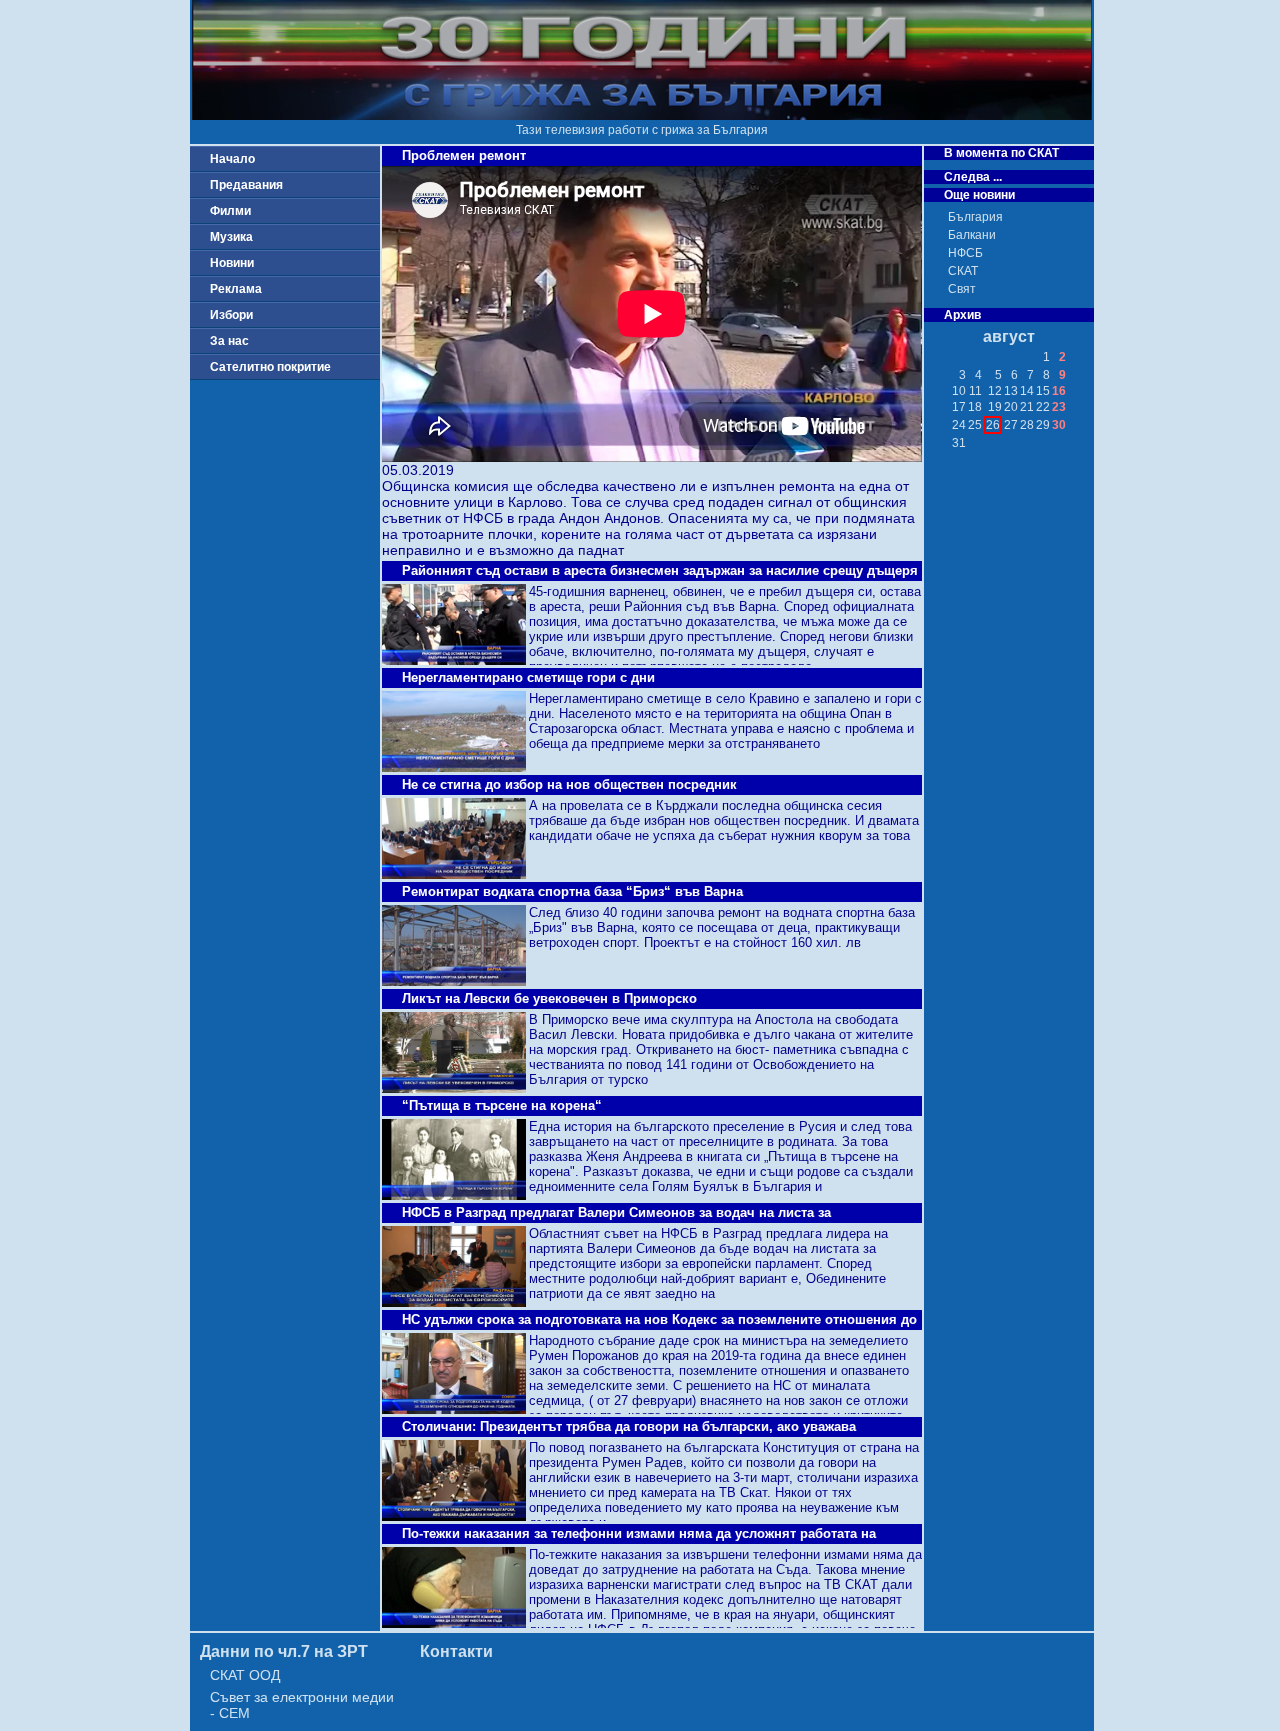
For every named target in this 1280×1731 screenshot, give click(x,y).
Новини (232, 263)
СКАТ (963, 271)
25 (975, 425)
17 (959, 407)
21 (1027, 407)
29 (1043, 425)
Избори (231, 315)
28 (1027, 425)
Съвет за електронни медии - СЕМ (302, 1705)
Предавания (246, 185)
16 (1059, 391)
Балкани (972, 235)
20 (1011, 407)
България (975, 217)
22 (1043, 407)
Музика (231, 237)
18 (975, 407)
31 (959, 443)
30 (1059, 425)
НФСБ (965, 253)
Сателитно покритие (270, 367)
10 (959, 391)
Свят (962, 289)
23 (1059, 407)
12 (995, 391)
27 (1011, 425)
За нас (229, 341)
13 (1011, 391)
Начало (232, 159)
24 (959, 425)
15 (1043, 391)
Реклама (236, 289)
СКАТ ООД (245, 1675)
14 (1027, 391)
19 (995, 407)
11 (975, 391)
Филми (230, 211)
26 (993, 425)
